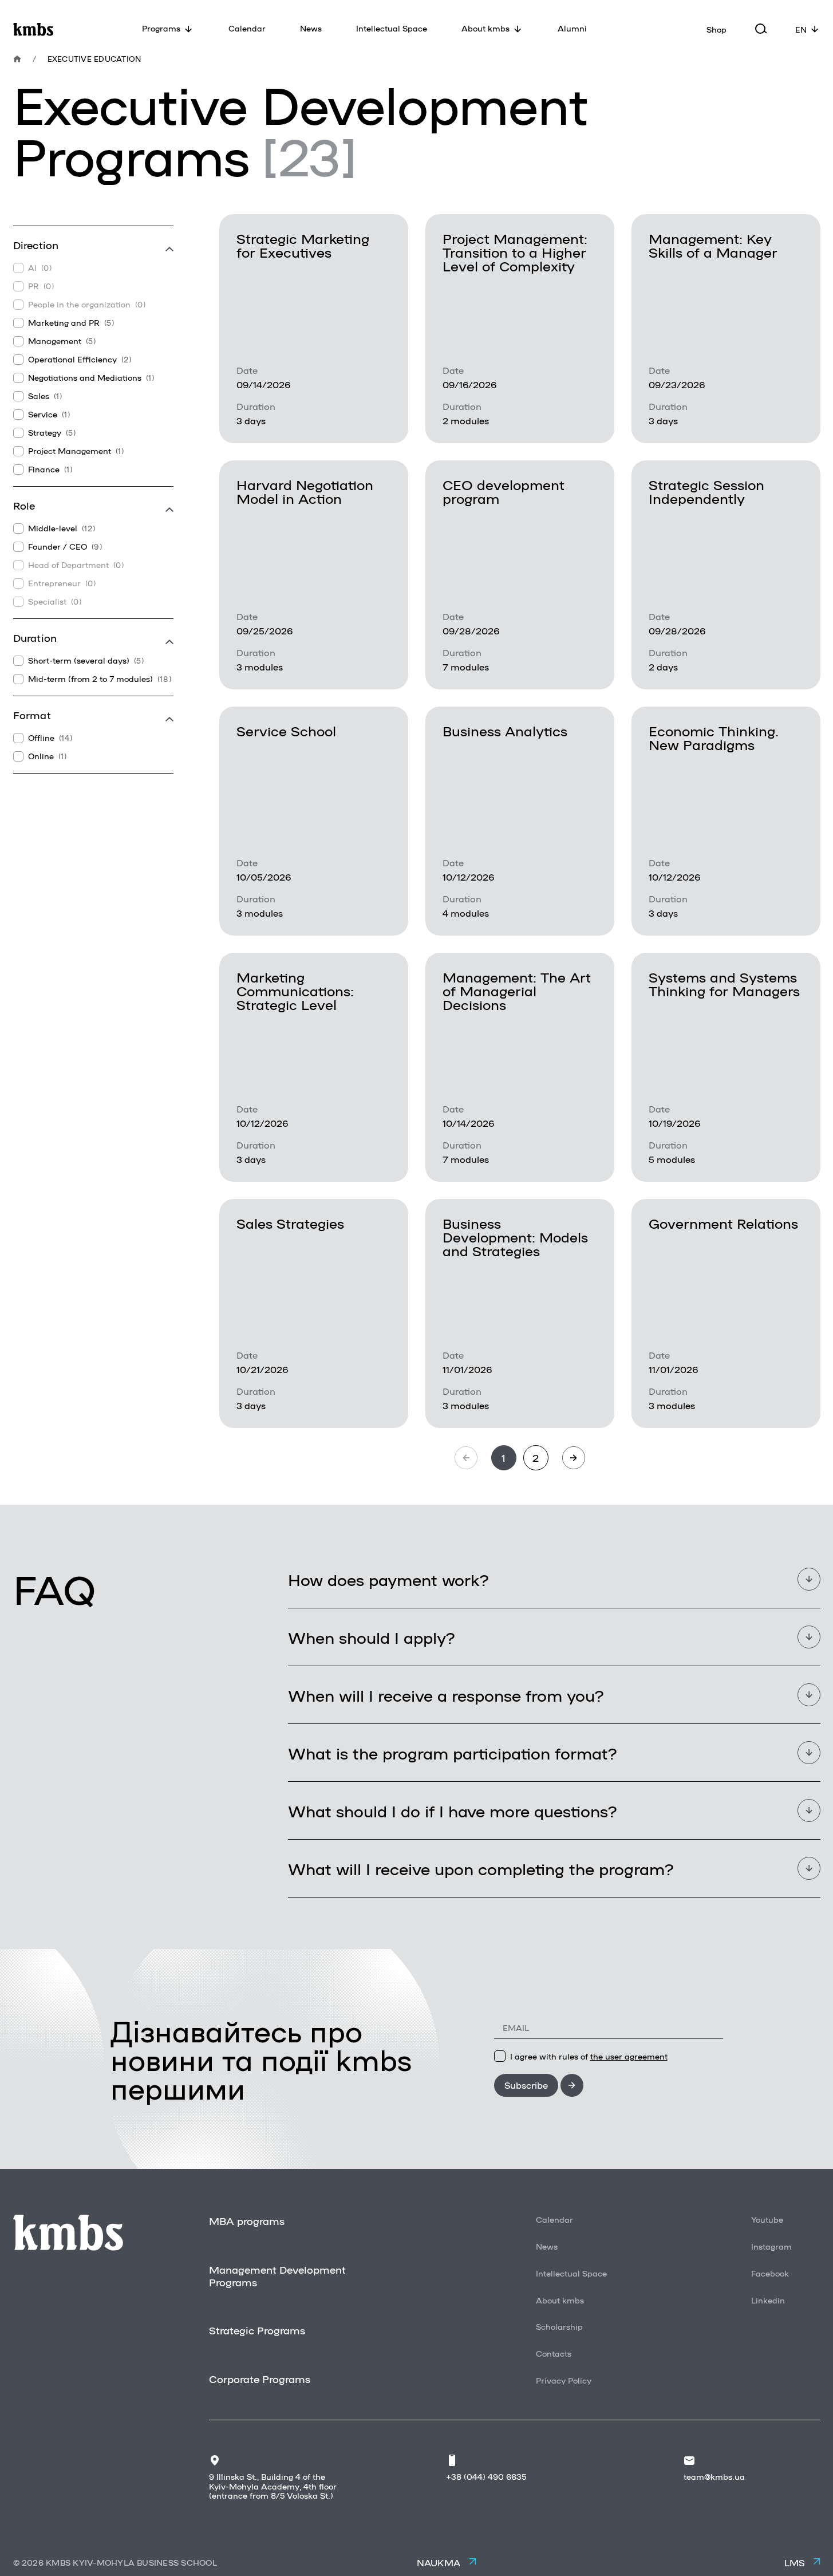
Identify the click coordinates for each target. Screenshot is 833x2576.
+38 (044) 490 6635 (486, 2476)
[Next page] (574, 1458)
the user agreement (629, 2056)
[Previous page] (466, 1458)
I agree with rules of (589, 2056)
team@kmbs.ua (714, 2476)
